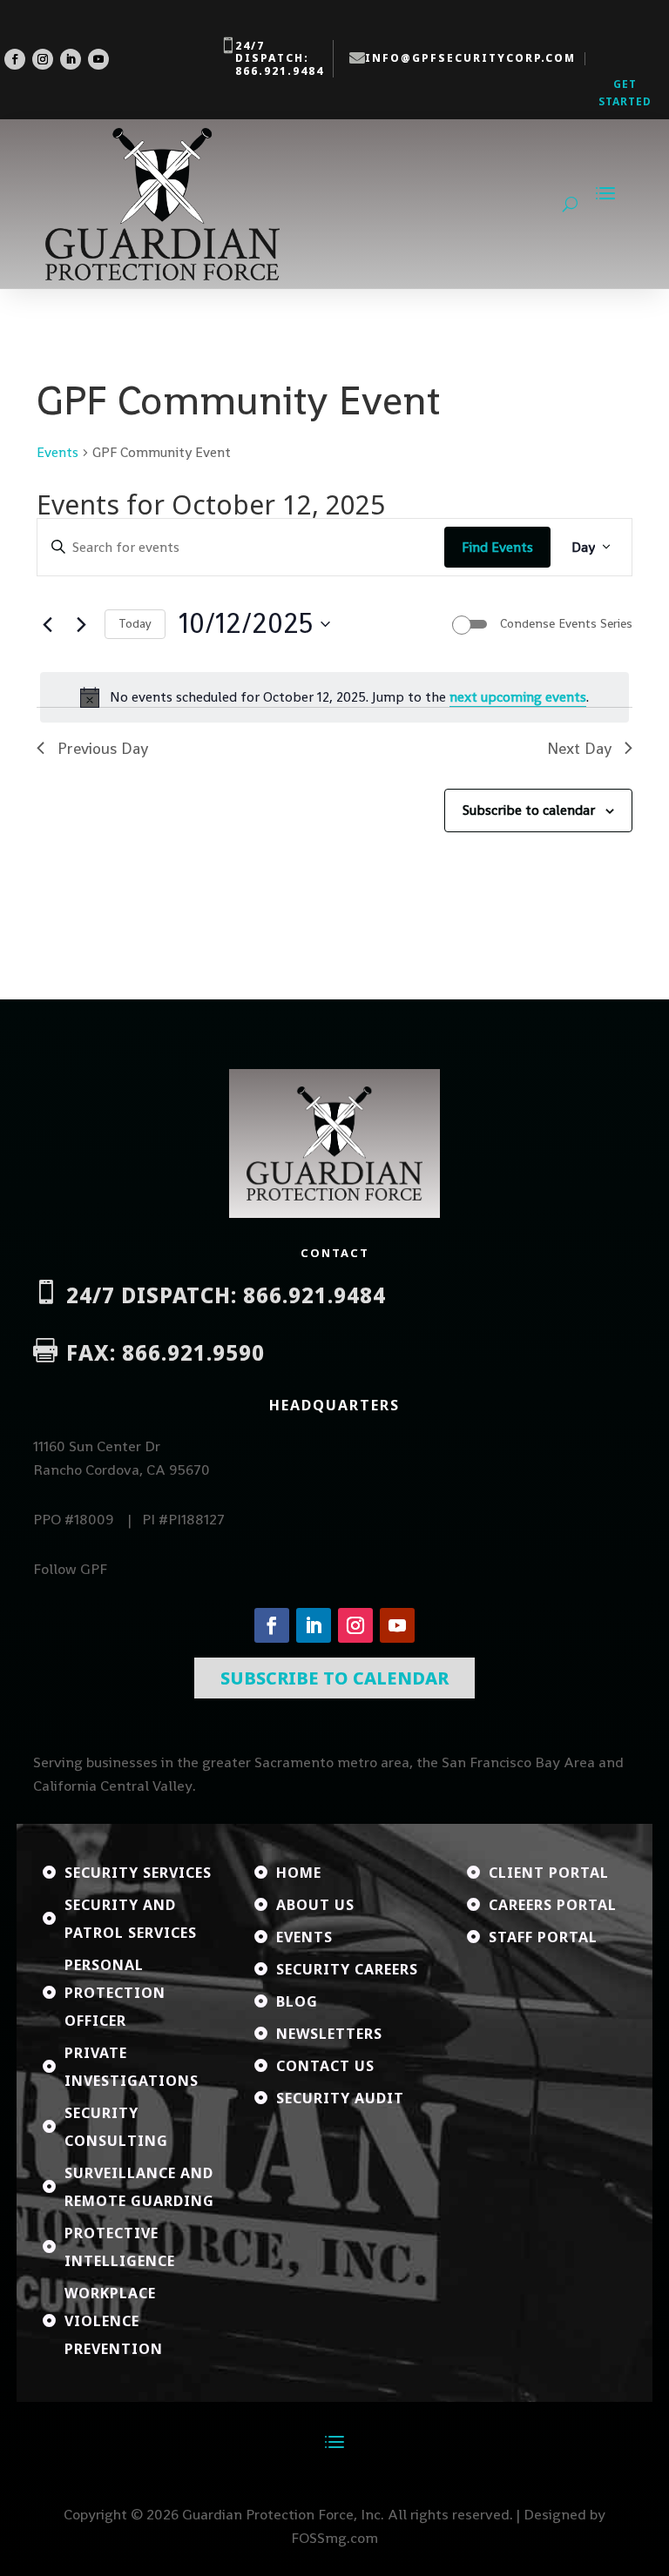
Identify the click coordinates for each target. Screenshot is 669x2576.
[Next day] (81, 624)
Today (135, 623)
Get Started (625, 93)
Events (57, 452)
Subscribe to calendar (529, 810)
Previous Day (103, 748)
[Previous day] (47, 624)
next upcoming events (518, 697)
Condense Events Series (566, 623)
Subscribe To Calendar (334, 1678)
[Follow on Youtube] (98, 59)
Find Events (497, 547)
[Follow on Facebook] (15, 59)
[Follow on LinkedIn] (71, 59)
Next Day (579, 748)
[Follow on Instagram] (43, 59)
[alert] (334, 697)
